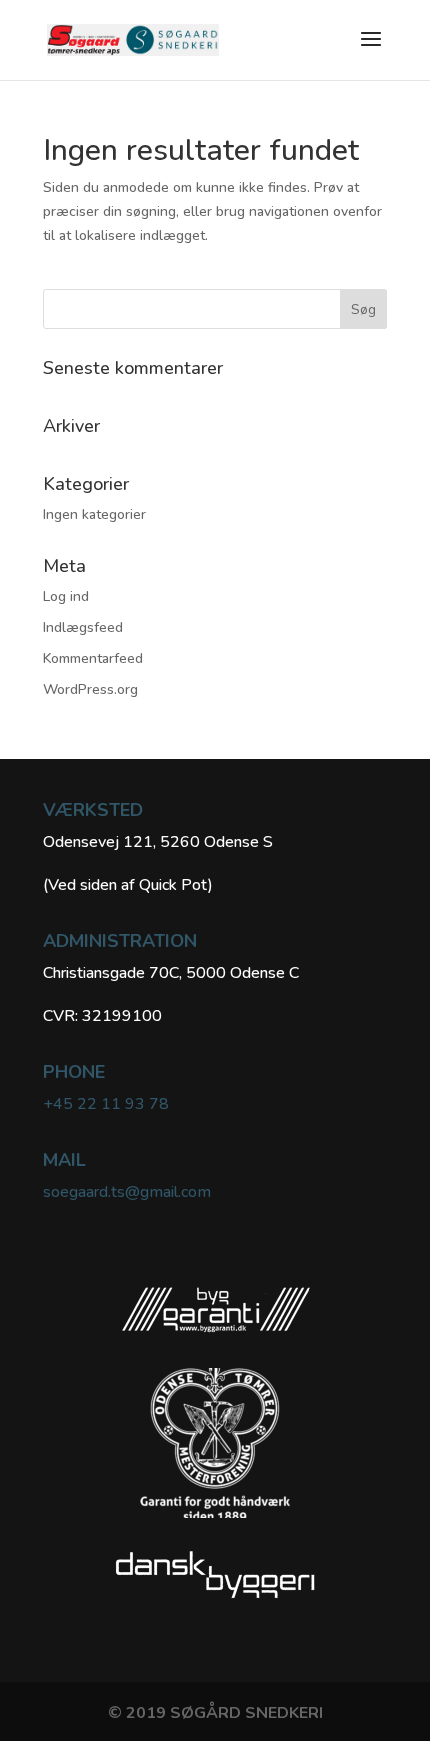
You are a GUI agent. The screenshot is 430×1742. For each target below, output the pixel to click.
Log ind (66, 596)
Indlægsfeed (83, 627)
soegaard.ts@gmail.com (127, 1192)
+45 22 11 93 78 (106, 1104)
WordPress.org (90, 689)
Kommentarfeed (93, 658)
